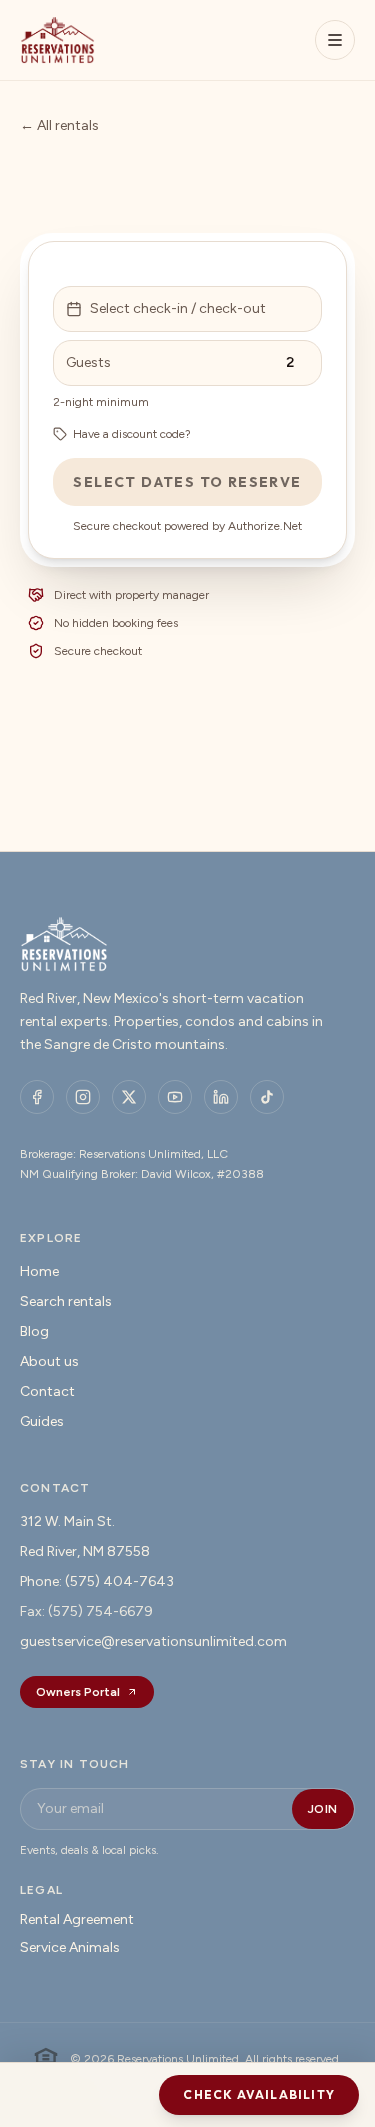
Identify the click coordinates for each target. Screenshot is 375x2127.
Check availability (259, 2094)
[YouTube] (175, 1097)
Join (323, 1809)
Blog (34, 1331)
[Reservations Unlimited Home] (57, 40)
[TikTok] (267, 1097)
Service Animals (70, 1947)
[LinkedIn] (221, 1097)
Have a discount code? (132, 434)
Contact (47, 1391)
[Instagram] (83, 1097)
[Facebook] (37, 1097)
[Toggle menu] (335, 40)
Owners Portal (78, 1692)
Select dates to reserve (187, 482)
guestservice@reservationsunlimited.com (153, 1641)
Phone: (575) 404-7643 (97, 1581)
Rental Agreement (77, 1919)
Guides (42, 1421)
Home (39, 1271)
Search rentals (66, 1301)
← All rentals (59, 125)
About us (49, 1361)
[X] (129, 1097)
